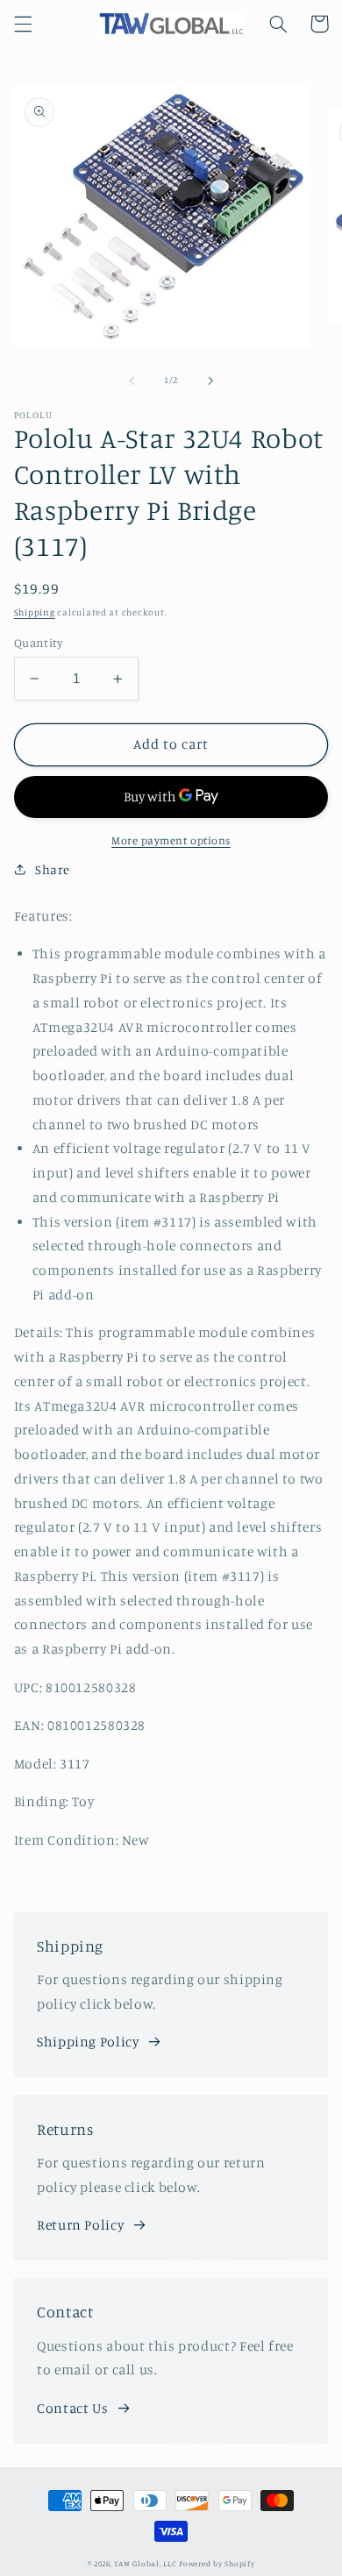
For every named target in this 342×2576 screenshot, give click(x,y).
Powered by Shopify (217, 2563)
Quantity (38, 643)
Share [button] (53, 869)
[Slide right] (210, 381)
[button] (23, 24)
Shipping (35, 612)
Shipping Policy (88, 2042)
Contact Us (72, 2408)
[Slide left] (132, 381)
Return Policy (80, 2225)
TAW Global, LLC (145, 2563)
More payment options (171, 840)
